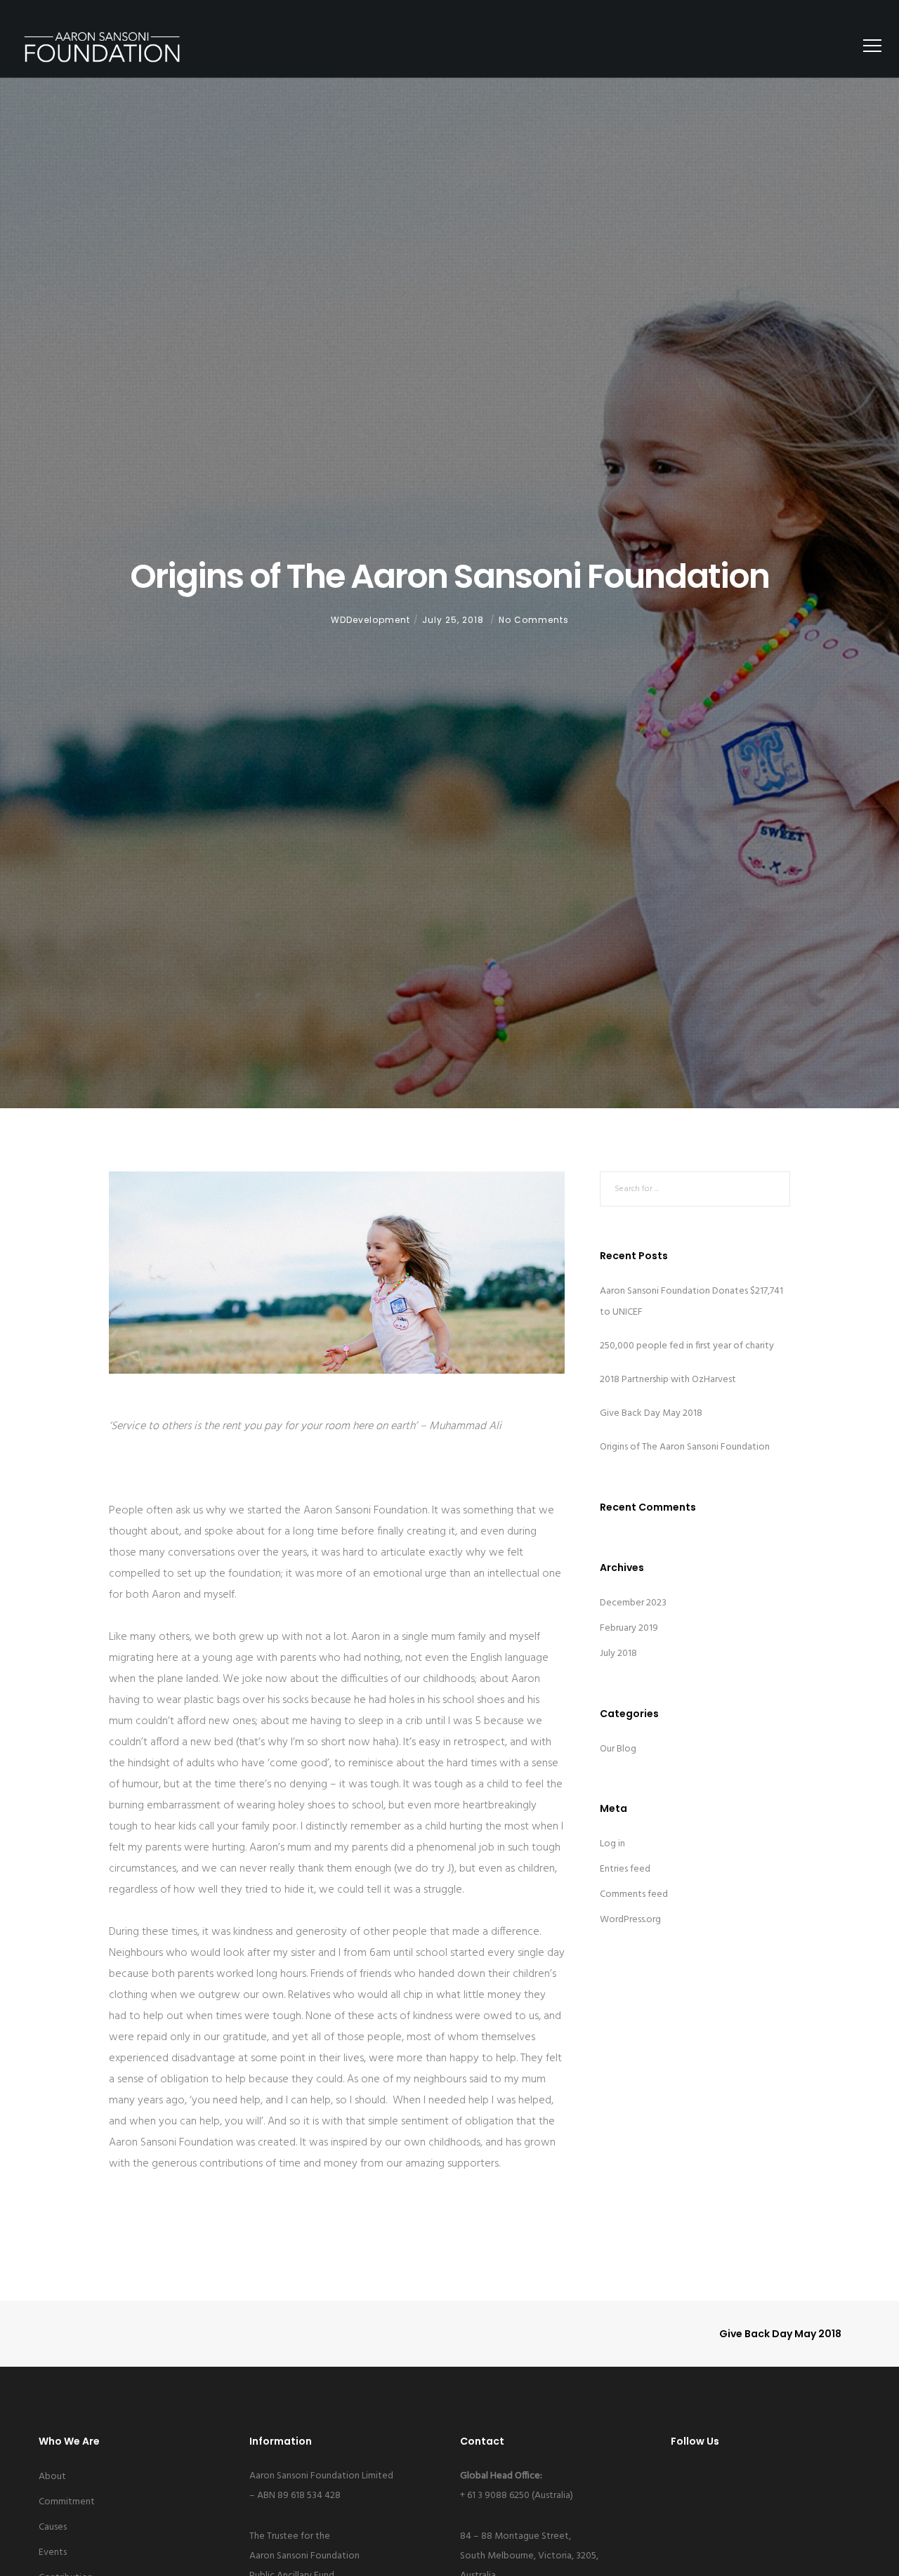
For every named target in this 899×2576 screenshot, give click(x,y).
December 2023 (633, 1603)
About (52, 2477)
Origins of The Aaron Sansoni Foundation (685, 1447)
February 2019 (629, 1628)
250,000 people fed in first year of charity (687, 1346)
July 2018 (618, 1654)
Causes (53, 2527)
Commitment (67, 2502)
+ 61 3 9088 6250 (495, 2496)
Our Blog (618, 1749)
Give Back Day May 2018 (651, 1413)
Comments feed (634, 1894)
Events (53, 2552)
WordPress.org (630, 1920)
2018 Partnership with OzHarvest (668, 1380)
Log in (612, 1844)
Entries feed (625, 1869)
